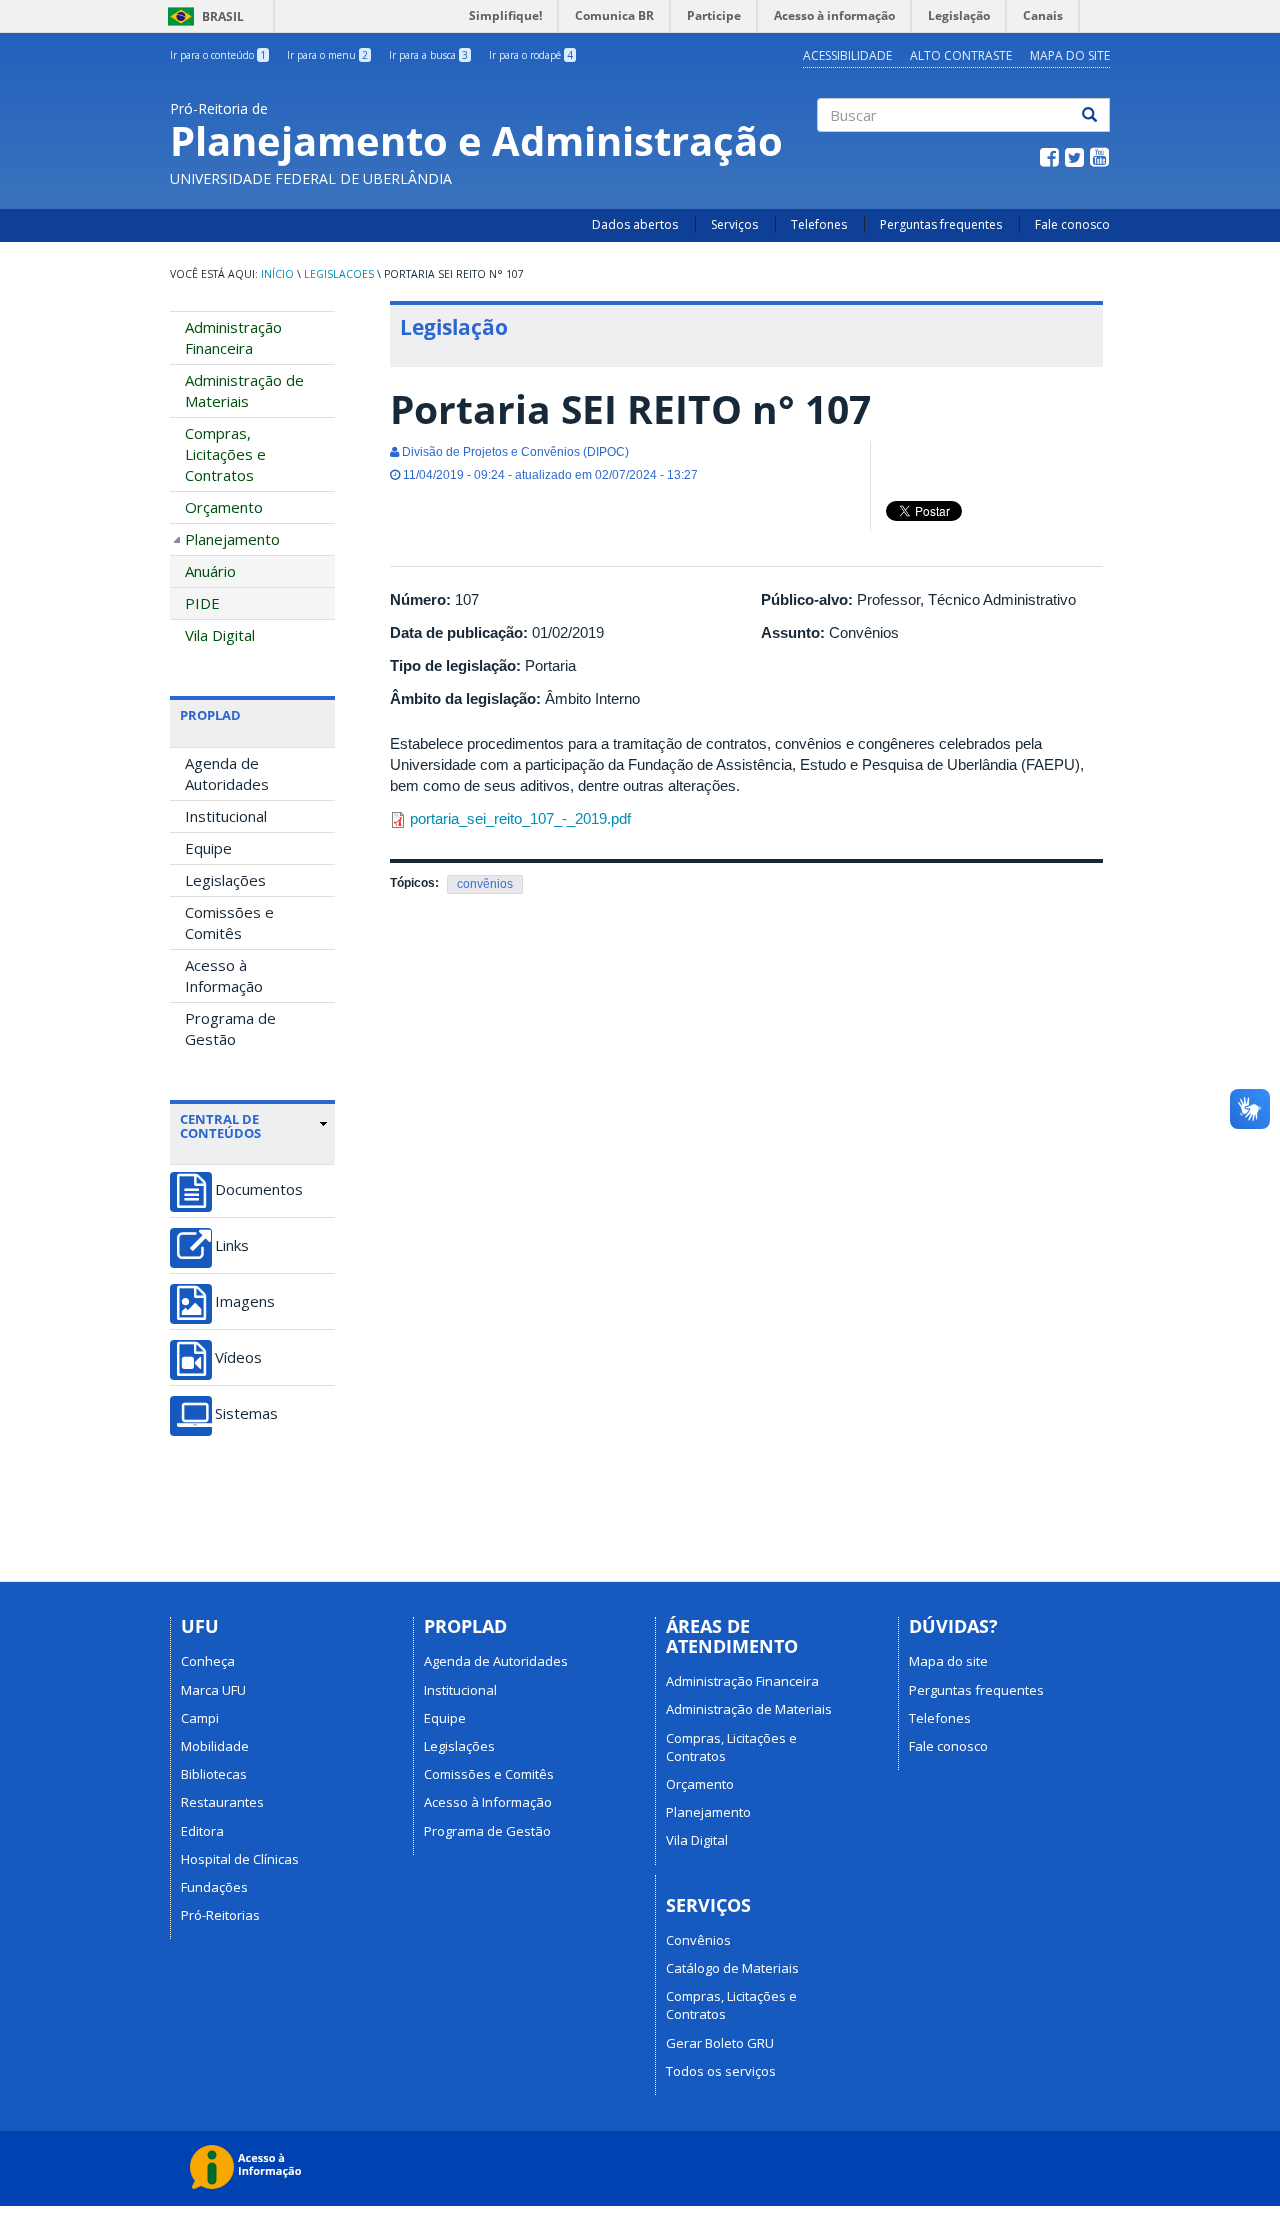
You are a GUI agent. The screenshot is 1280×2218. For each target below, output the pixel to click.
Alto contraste (961, 55)
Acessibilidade (847, 55)
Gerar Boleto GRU (720, 2043)
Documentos (259, 1189)
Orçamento (224, 507)
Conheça (208, 1661)
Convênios (698, 1940)
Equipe (208, 848)
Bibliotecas (214, 1774)
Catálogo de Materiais (732, 1968)
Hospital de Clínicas (240, 1859)
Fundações (214, 1887)
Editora (202, 1831)
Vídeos (238, 1357)
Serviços (734, 224)
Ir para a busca (428, 55)
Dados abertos (635, 224)
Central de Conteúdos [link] (220, 1126)
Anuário (210, 571)
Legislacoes (339, 274)
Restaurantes (222, 1802)
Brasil (202, 16)
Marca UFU (213, 1690)
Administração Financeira (233, 337)
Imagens (245, 1301)
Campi (200, 1718)
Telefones (819, 224)
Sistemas (246, 1413)
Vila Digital (220, 635)
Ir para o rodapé (531, 55)
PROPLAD (210, 715)
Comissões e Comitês (229, 922)
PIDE (202, 603)
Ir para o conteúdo (218, 55)
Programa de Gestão (230, 1028)
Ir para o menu (327, 55)
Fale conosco (1072, 224)
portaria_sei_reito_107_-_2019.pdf (520, 818)
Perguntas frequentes (941, 224)
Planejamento (232, 539)
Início (277, 274)
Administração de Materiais (244, 390)
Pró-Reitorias (220, 1915)
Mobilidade (215, 1746)
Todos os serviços (721, 2071)
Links (232, 1245)
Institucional (226, 816)
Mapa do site (1070, 55)
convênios (485, 884)
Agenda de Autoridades (227, 773)
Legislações (225, 880)
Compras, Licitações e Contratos (225, 454)
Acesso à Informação (224, 975)
